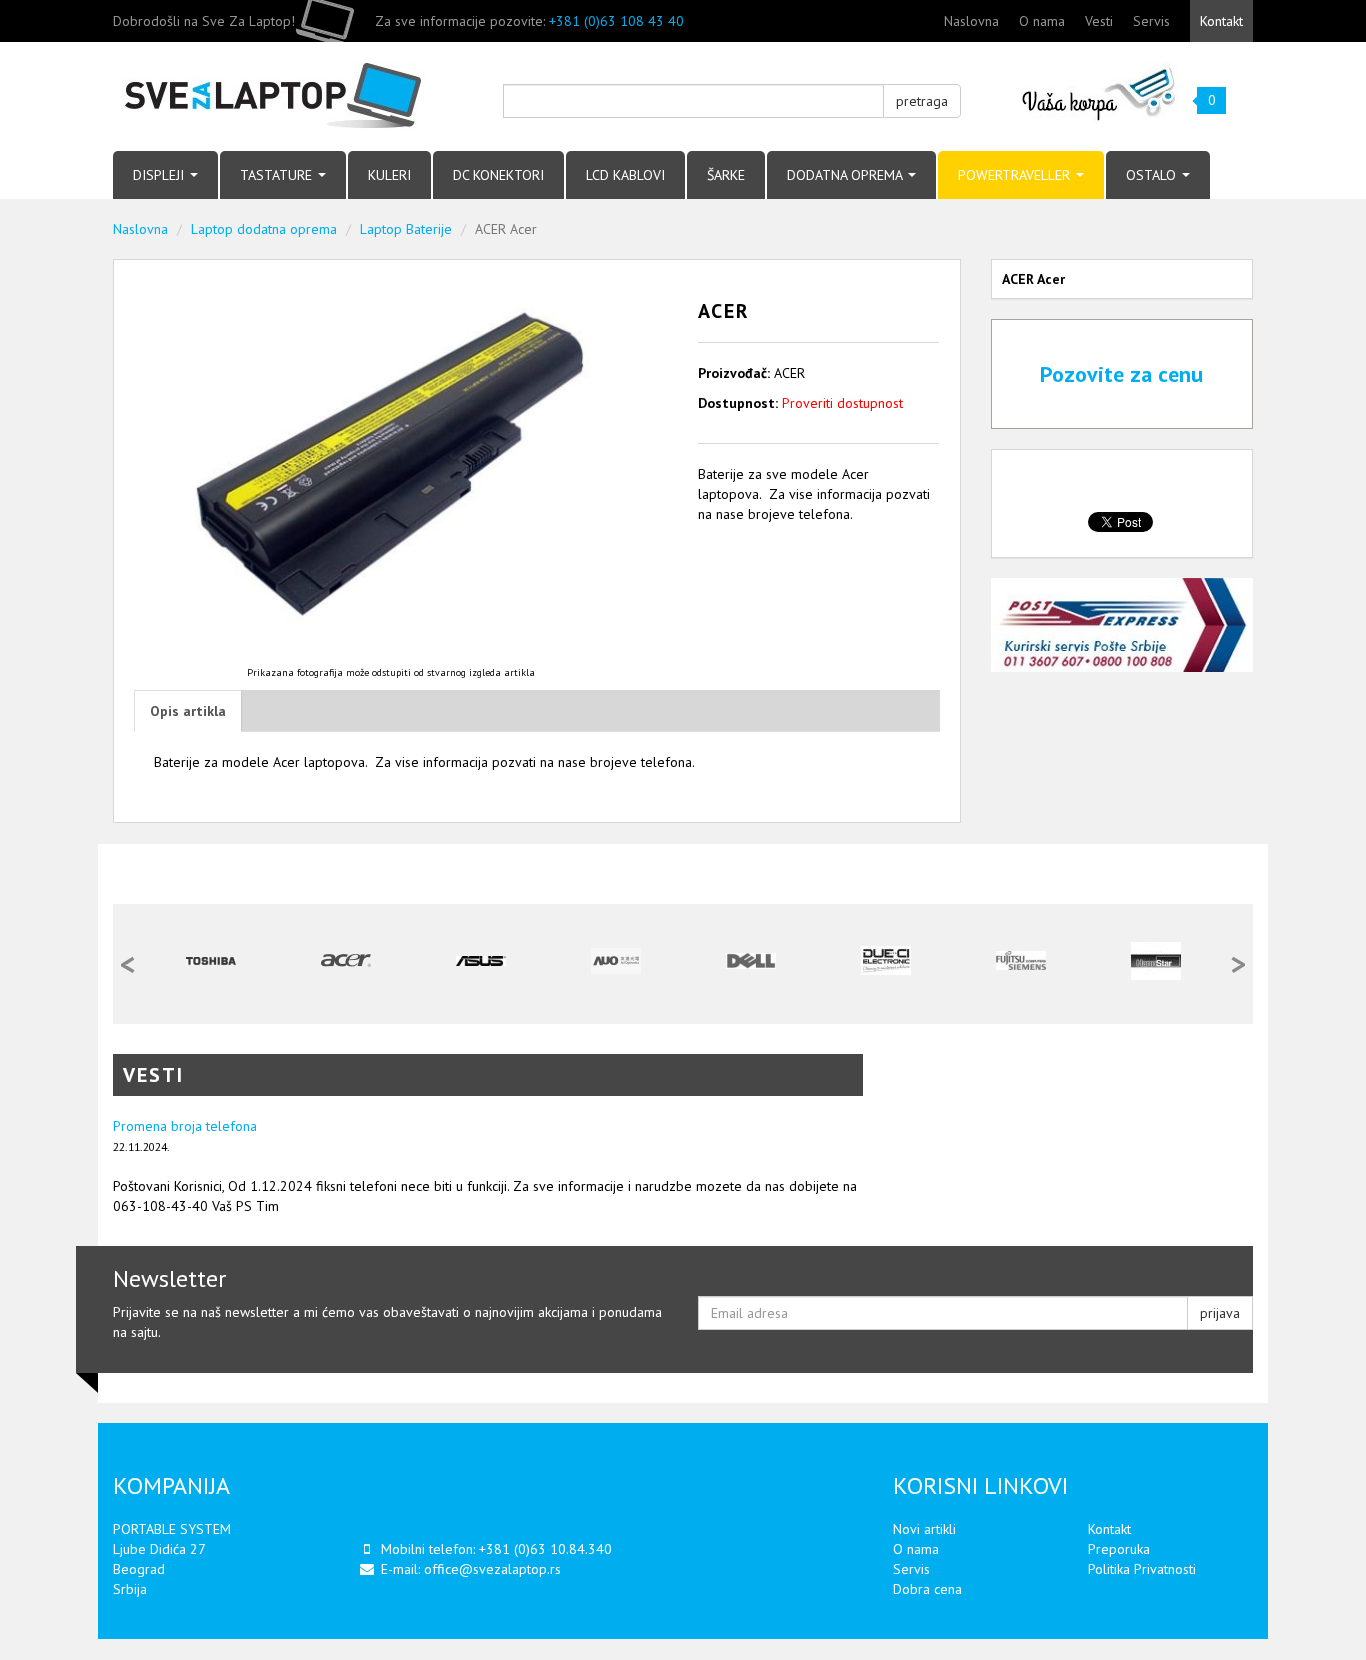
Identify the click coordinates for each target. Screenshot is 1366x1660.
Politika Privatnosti (1142, 1569)
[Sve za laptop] (293, 96)
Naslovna (971, 21)
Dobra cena (927, 1589)
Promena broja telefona (185, 1126)
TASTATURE (278, 175)
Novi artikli (924, 1529)
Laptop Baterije (406, 229)
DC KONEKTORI (498, 175)
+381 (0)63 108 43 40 (616, 21)
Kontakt (1221, 21)
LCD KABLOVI (625, 175)
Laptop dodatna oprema (264, 229)
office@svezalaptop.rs (492, 1569)
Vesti (1099, 21)
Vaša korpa (1099, 92)
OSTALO (1153, 175)
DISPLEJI (160, 175)
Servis (1151, 21)
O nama (1042, 21)
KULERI (389, 175)
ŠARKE (726, 175)
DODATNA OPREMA (846, 175)
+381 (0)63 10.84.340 (545, 1549)
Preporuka (1119, 1549)
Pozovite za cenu (1121, 374)
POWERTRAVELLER (1016, 175)
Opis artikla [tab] (188, 711)
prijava (1220, 1313)
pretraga (922, 101)
